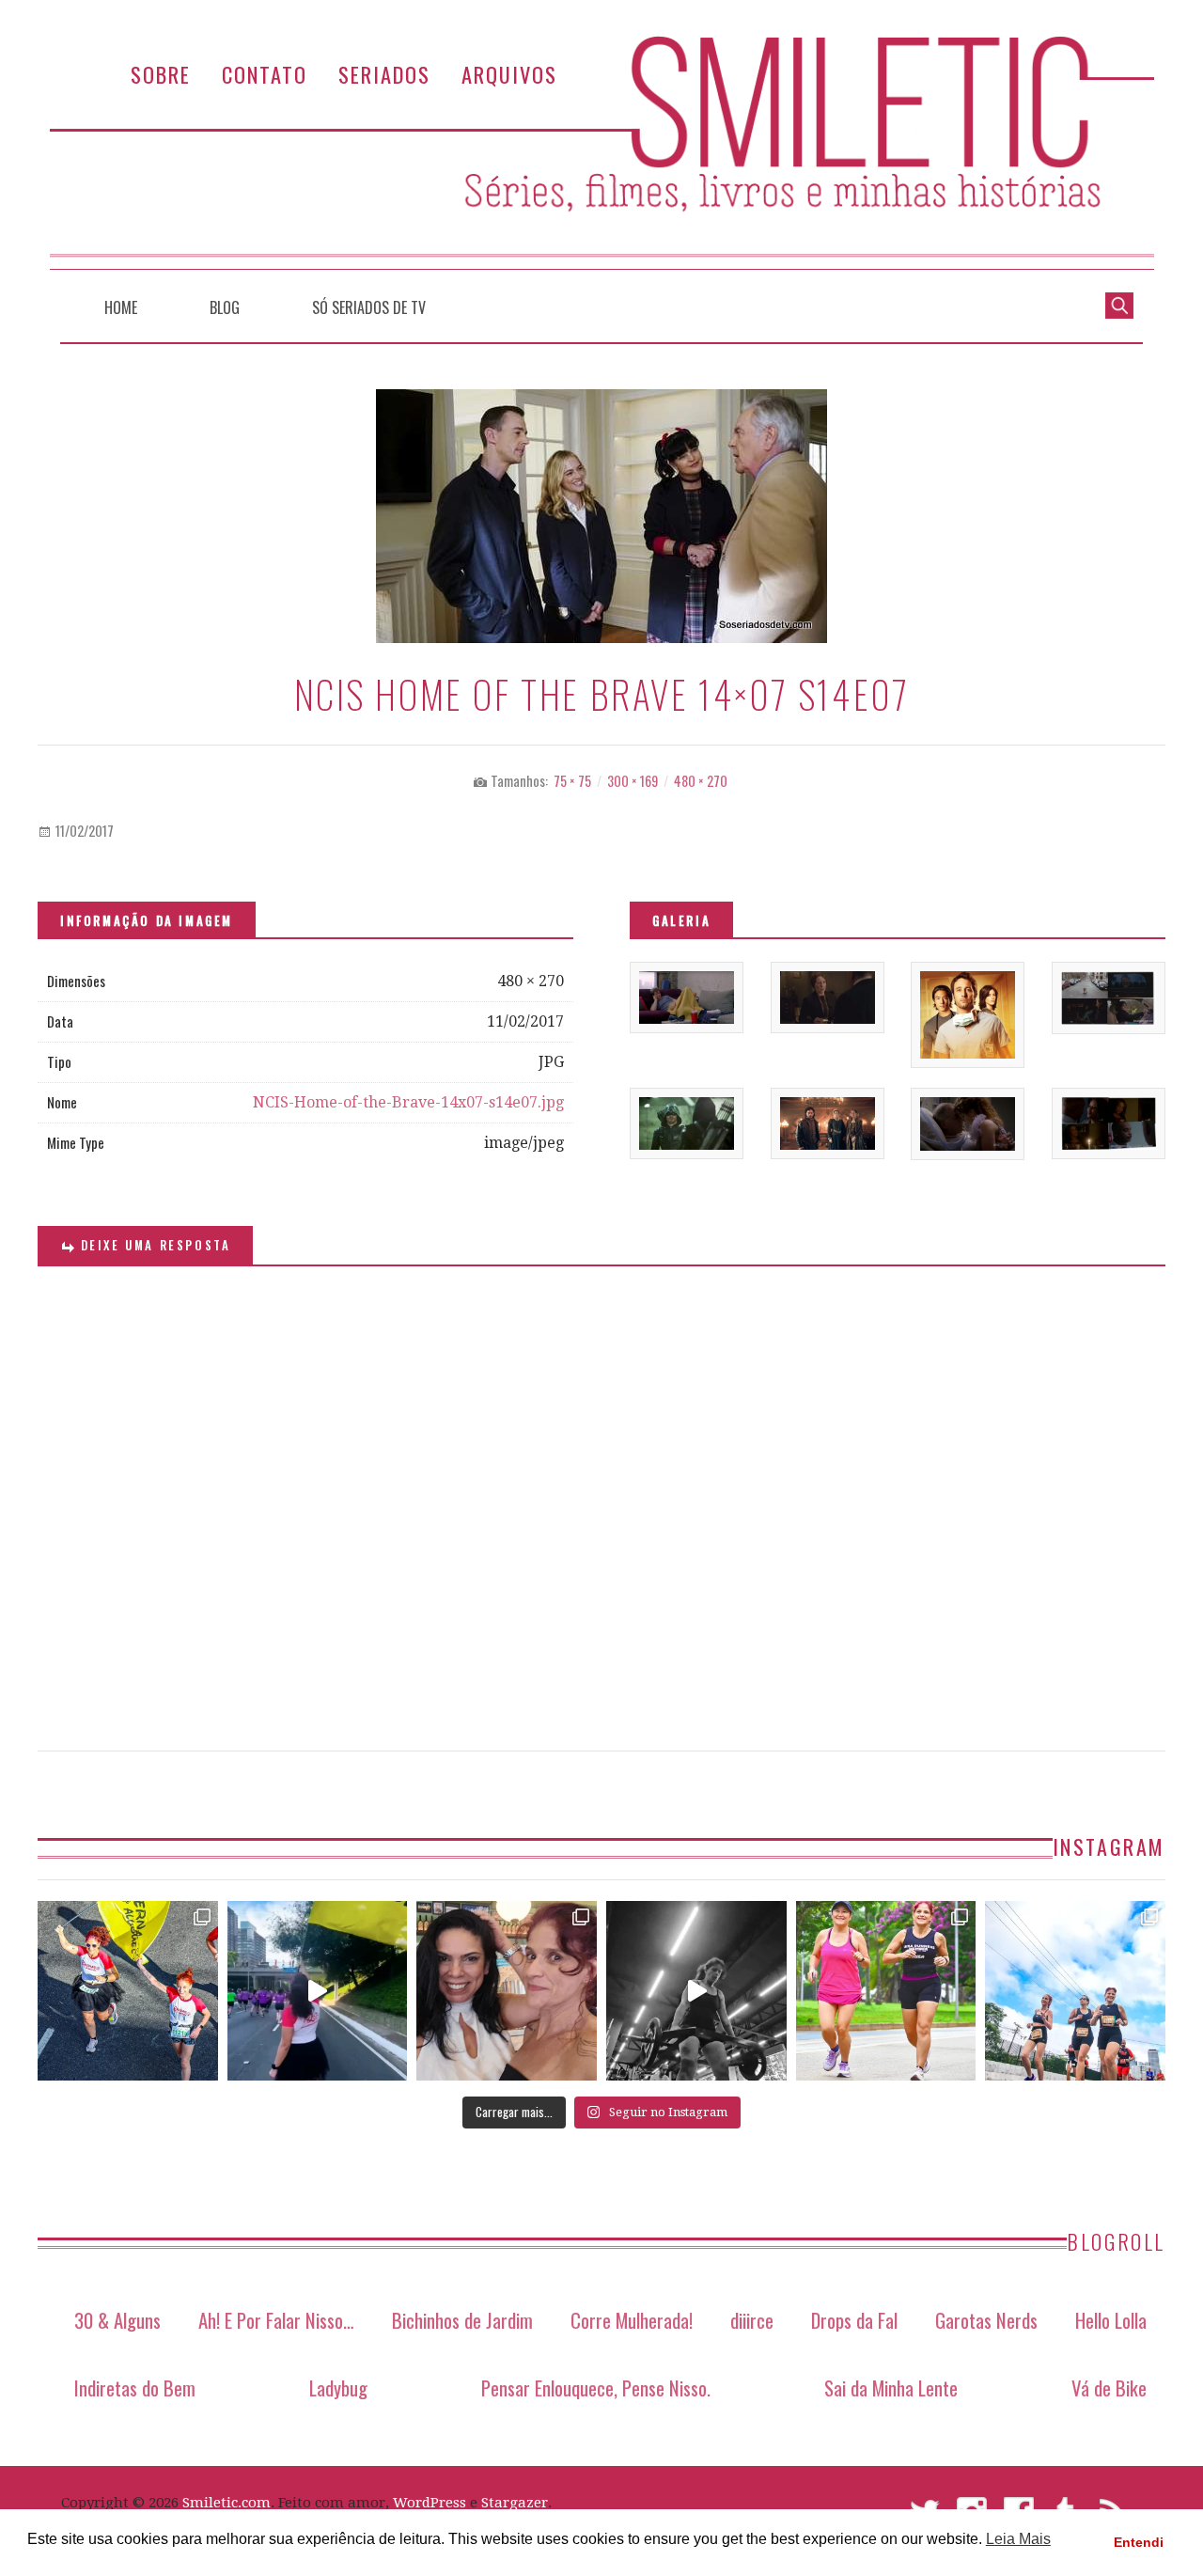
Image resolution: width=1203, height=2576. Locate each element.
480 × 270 (701, 781)
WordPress (430, 2503)
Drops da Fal (854, 2320)
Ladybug (338, 2388)
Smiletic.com (227, 2503)
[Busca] (1119, 304)
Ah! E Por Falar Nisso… (276, 2320)
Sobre (161, 74)
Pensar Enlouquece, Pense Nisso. (596, 2388)
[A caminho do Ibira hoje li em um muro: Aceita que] (886, 1991)
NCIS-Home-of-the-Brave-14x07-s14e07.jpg (408, 1102)
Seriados (384, 74)
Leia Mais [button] (1018, 2539)
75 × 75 (572, 781)
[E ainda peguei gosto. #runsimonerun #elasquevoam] (696, 1991)
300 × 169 (633, 781)
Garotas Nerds (986, 2320)
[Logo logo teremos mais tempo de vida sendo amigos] (507, 1991)
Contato (265, 74)
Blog (225, 307)
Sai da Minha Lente (891, 2388)
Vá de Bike (1109, 2388)
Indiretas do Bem (135, 2388)
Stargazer (515, 2503)
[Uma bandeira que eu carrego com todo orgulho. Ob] (318, 1991)
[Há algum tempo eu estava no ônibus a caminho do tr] (128, 1991)
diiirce (752, 2320)
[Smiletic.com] (601, 153)
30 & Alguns (117, 2320)
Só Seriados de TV (369, 307)
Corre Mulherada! (632, 2320)
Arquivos (509, 74)
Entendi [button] (1139, 2542)
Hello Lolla (1111, 2320)
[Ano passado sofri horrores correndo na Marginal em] (1075, 1991)
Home (121, 307)
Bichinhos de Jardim (462, 2320)
